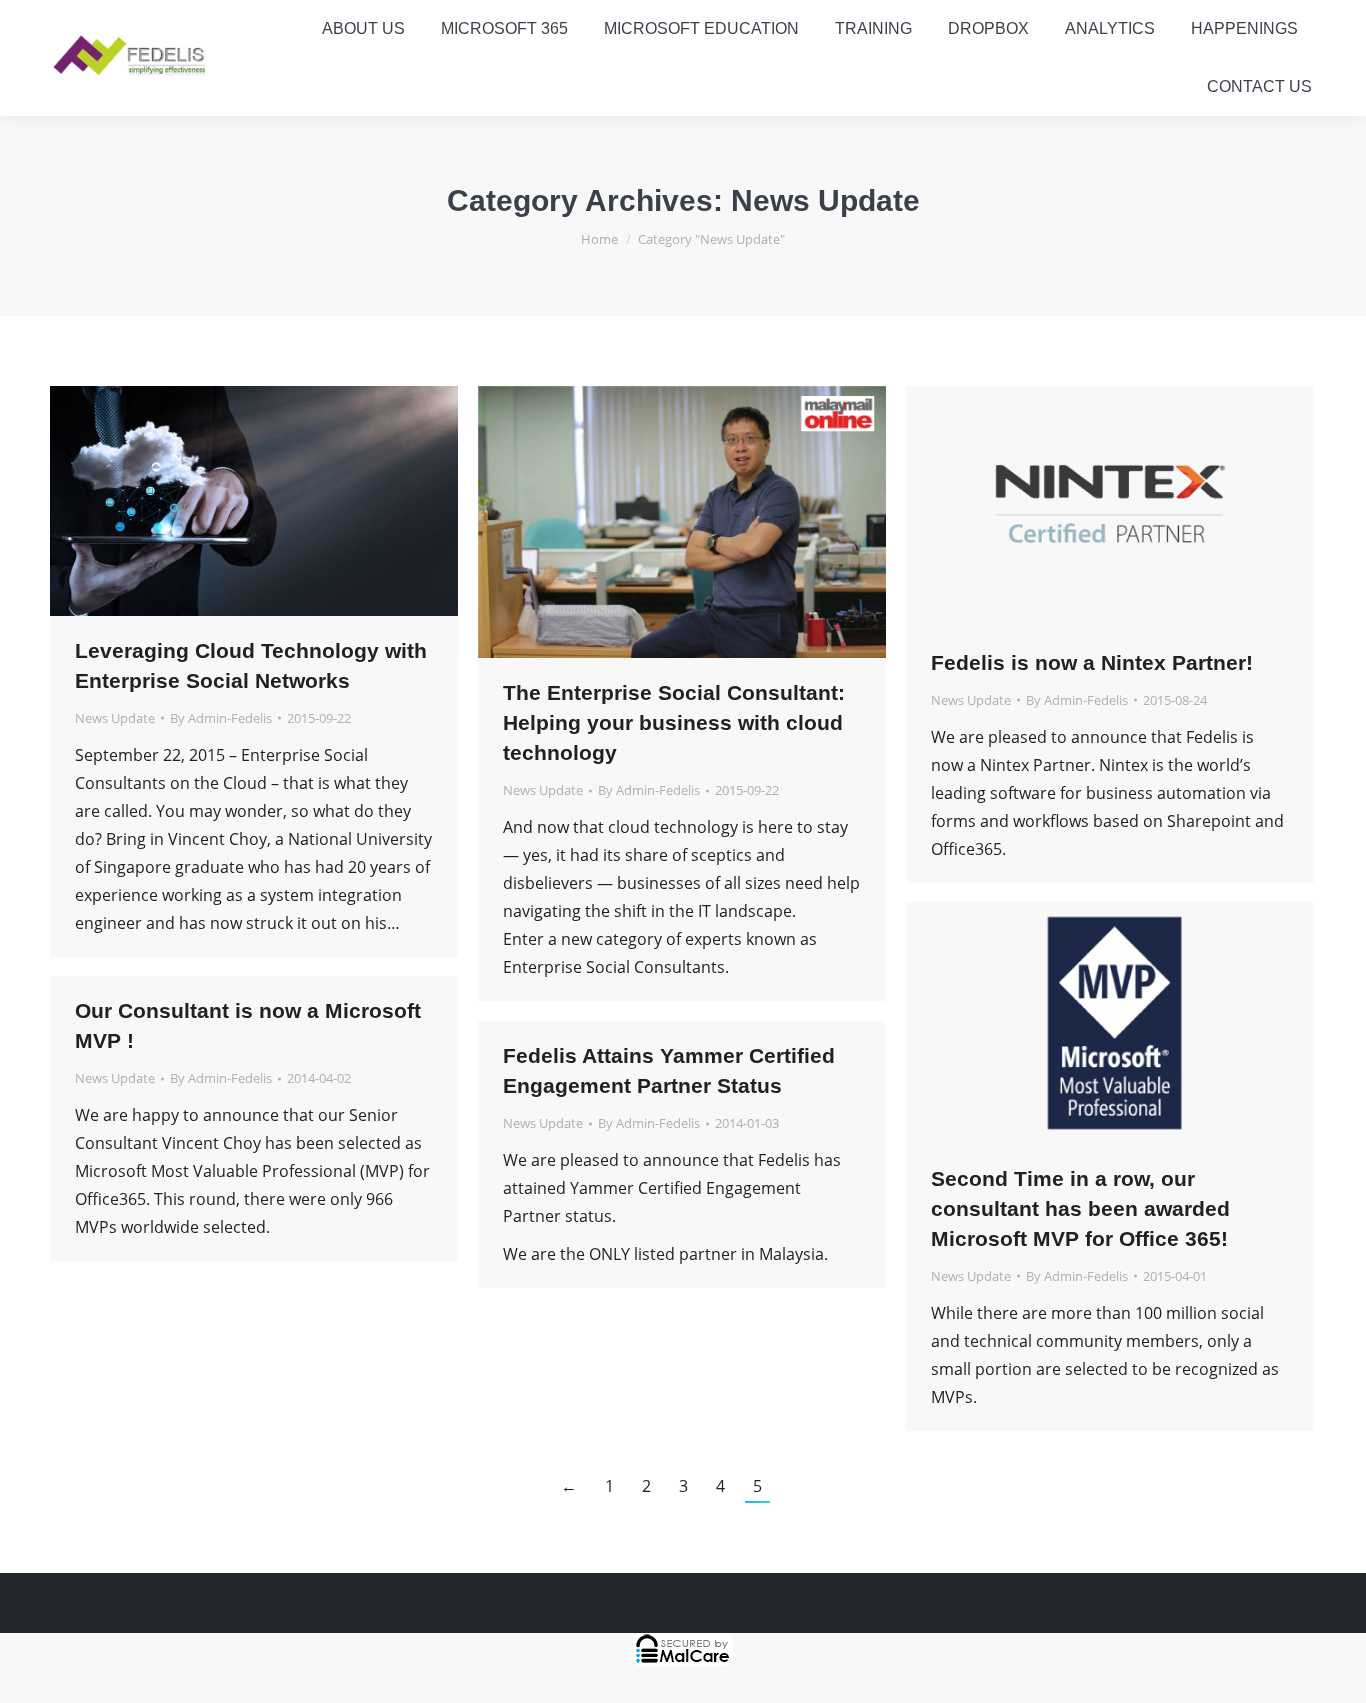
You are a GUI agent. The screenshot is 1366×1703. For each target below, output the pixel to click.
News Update (115, 718)
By (221, 718)
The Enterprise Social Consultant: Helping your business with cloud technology (674, 722)
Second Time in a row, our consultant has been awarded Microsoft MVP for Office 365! (1080, 1208)
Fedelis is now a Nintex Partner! (1092, 662)
